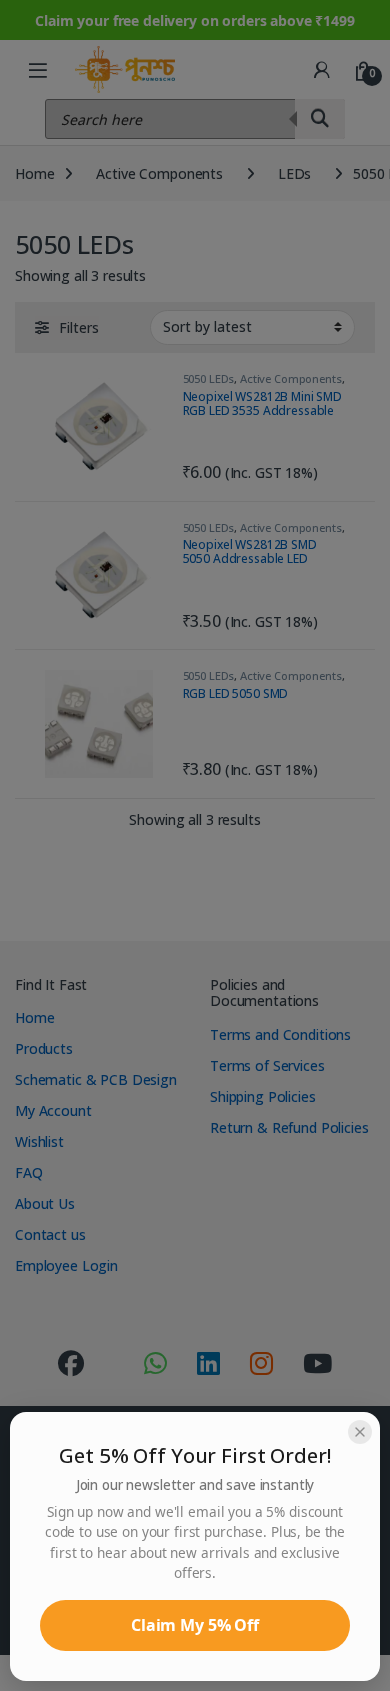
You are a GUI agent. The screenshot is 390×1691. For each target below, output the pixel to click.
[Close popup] (360, 1432)
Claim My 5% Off (195, 1625)
